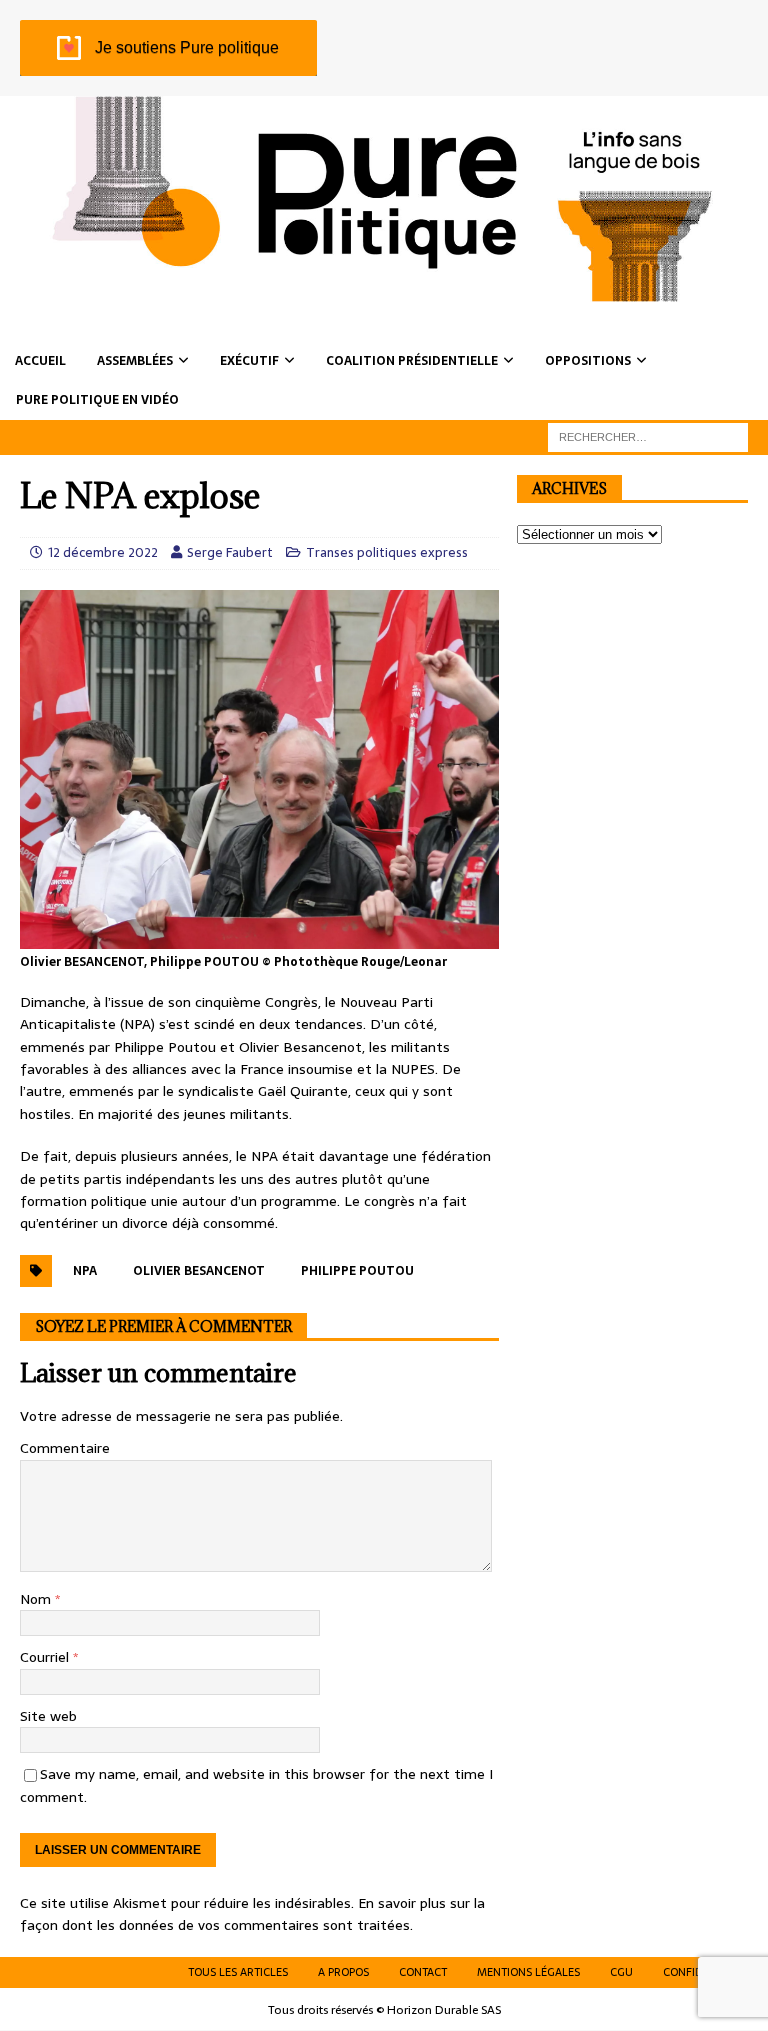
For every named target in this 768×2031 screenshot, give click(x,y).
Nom (37, 1599)
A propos (343, 1972)
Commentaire (65, 1448)
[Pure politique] (384, 291)
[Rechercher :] (648, 436)
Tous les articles (238, 1972)
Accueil (40, 361)
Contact (423, 1972)
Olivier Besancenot (199, 1271)
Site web (48, 1716)
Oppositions (588, 361)
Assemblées (135, 361)
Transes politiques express (387, 552)
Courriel (46, 1657)
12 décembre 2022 (103, 552)
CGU (621, 1972)
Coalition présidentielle (412, 361)
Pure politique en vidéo (97, 400)
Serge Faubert (230, 552)
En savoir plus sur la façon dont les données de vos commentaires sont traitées (252, 1914)
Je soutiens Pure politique (187, 47)
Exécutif (249, 361)
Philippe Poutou (357, 1271)
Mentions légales (528, 1972)
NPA (85, 1271)
